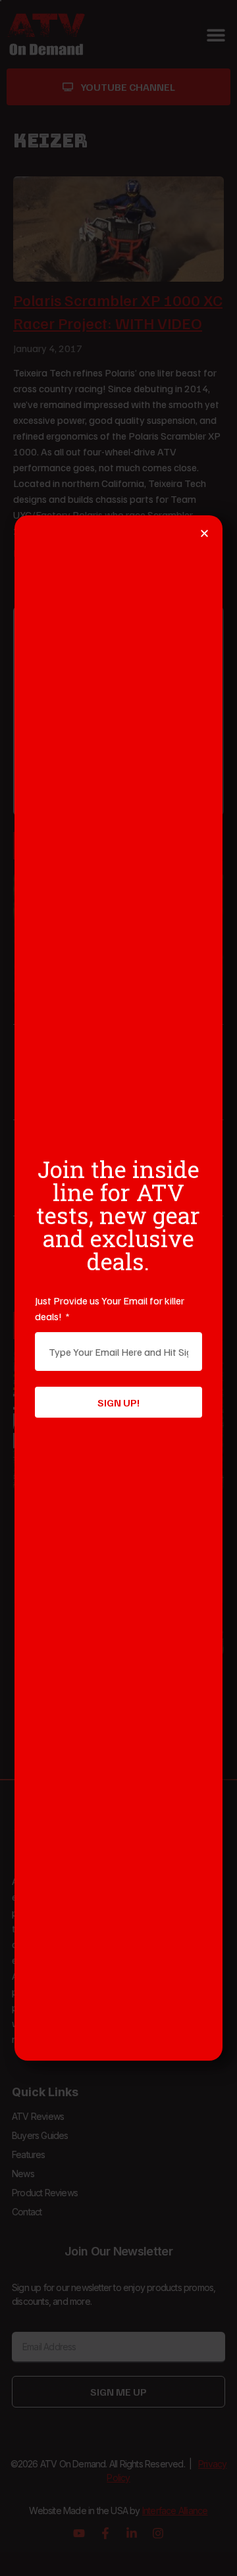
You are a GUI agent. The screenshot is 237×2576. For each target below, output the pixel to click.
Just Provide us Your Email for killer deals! (110, 1308)
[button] (204, 533)
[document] (118, 1288)
